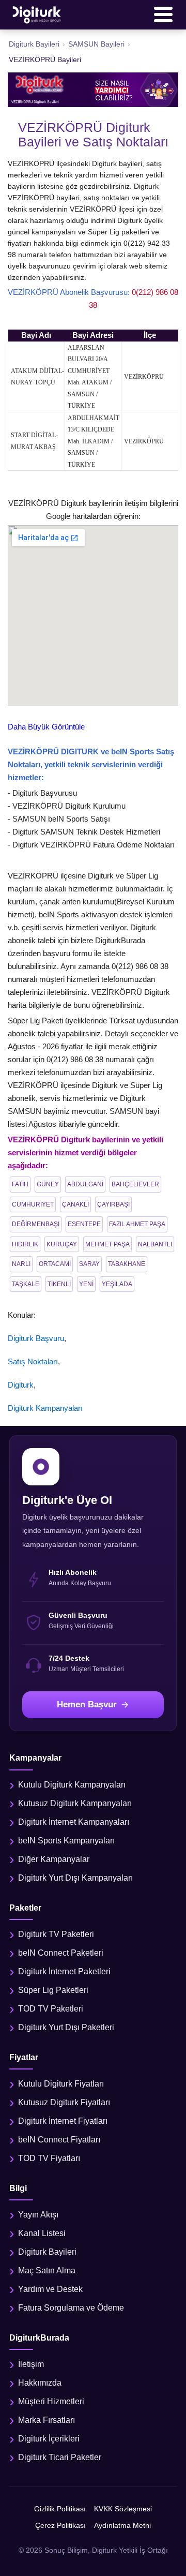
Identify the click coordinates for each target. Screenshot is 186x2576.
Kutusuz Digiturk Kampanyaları (75, 1803)
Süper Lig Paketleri (53, 1990)
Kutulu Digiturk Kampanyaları (72, 1785)
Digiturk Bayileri (47, 2252)
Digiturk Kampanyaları (45, 1408)
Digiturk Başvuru (36, 1338)
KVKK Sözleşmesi (123, 2509)
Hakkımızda (40, 2383)
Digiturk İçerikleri (49, 2439)
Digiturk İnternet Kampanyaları (74, 1822)
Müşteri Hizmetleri (51, 2401)
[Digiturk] (37, 14)
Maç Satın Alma (47, 2270)
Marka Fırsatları (47, 2420)
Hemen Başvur (87, 1704)
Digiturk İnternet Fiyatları (63, 2121)
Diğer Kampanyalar (54, 1859)
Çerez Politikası (60, 2525)
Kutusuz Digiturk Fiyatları (64, 2102)
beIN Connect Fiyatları (59, 2140)
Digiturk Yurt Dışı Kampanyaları (75, 1878)
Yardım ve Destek (50, 2289)
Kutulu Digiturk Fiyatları (61, 2084)
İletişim (31, 2364)
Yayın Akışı (38, 2215)
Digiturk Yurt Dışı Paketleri (66, 2027)
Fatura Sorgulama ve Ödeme (71, 2308)
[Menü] (163, 14)
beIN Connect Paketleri (61, 1953)
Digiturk (21, 1385)
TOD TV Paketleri (51, 2009)
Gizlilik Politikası (60, 2509)
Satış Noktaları (33, 1361)
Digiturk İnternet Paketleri (64, 1971)
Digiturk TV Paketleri (56, 1934)
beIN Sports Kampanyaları (66, 1841)
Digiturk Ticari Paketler (60, 2457)
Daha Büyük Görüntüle (46, 727)
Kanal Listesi (42, 2233)
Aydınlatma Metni (122, 2525)
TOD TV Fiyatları (49, 2158)
